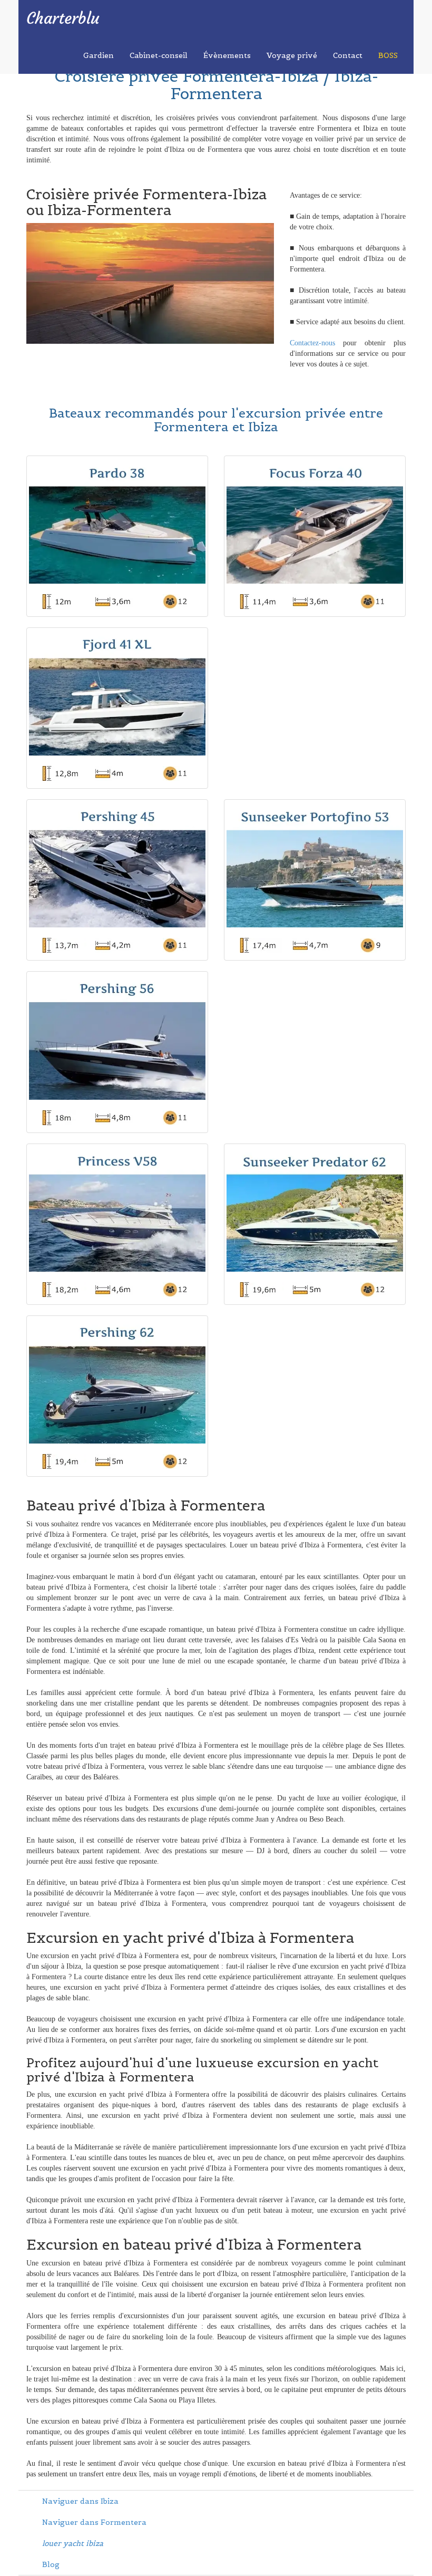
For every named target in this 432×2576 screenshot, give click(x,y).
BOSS (388, 55)
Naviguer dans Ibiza (80, 2501)
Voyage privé (292, 55)
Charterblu (63, 18)
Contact (348, 55)
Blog (51, 2564)
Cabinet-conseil (159, 55)
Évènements (227, 55)
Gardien (99, 55)
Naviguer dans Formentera (94, 2522)
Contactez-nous (312, 343)
